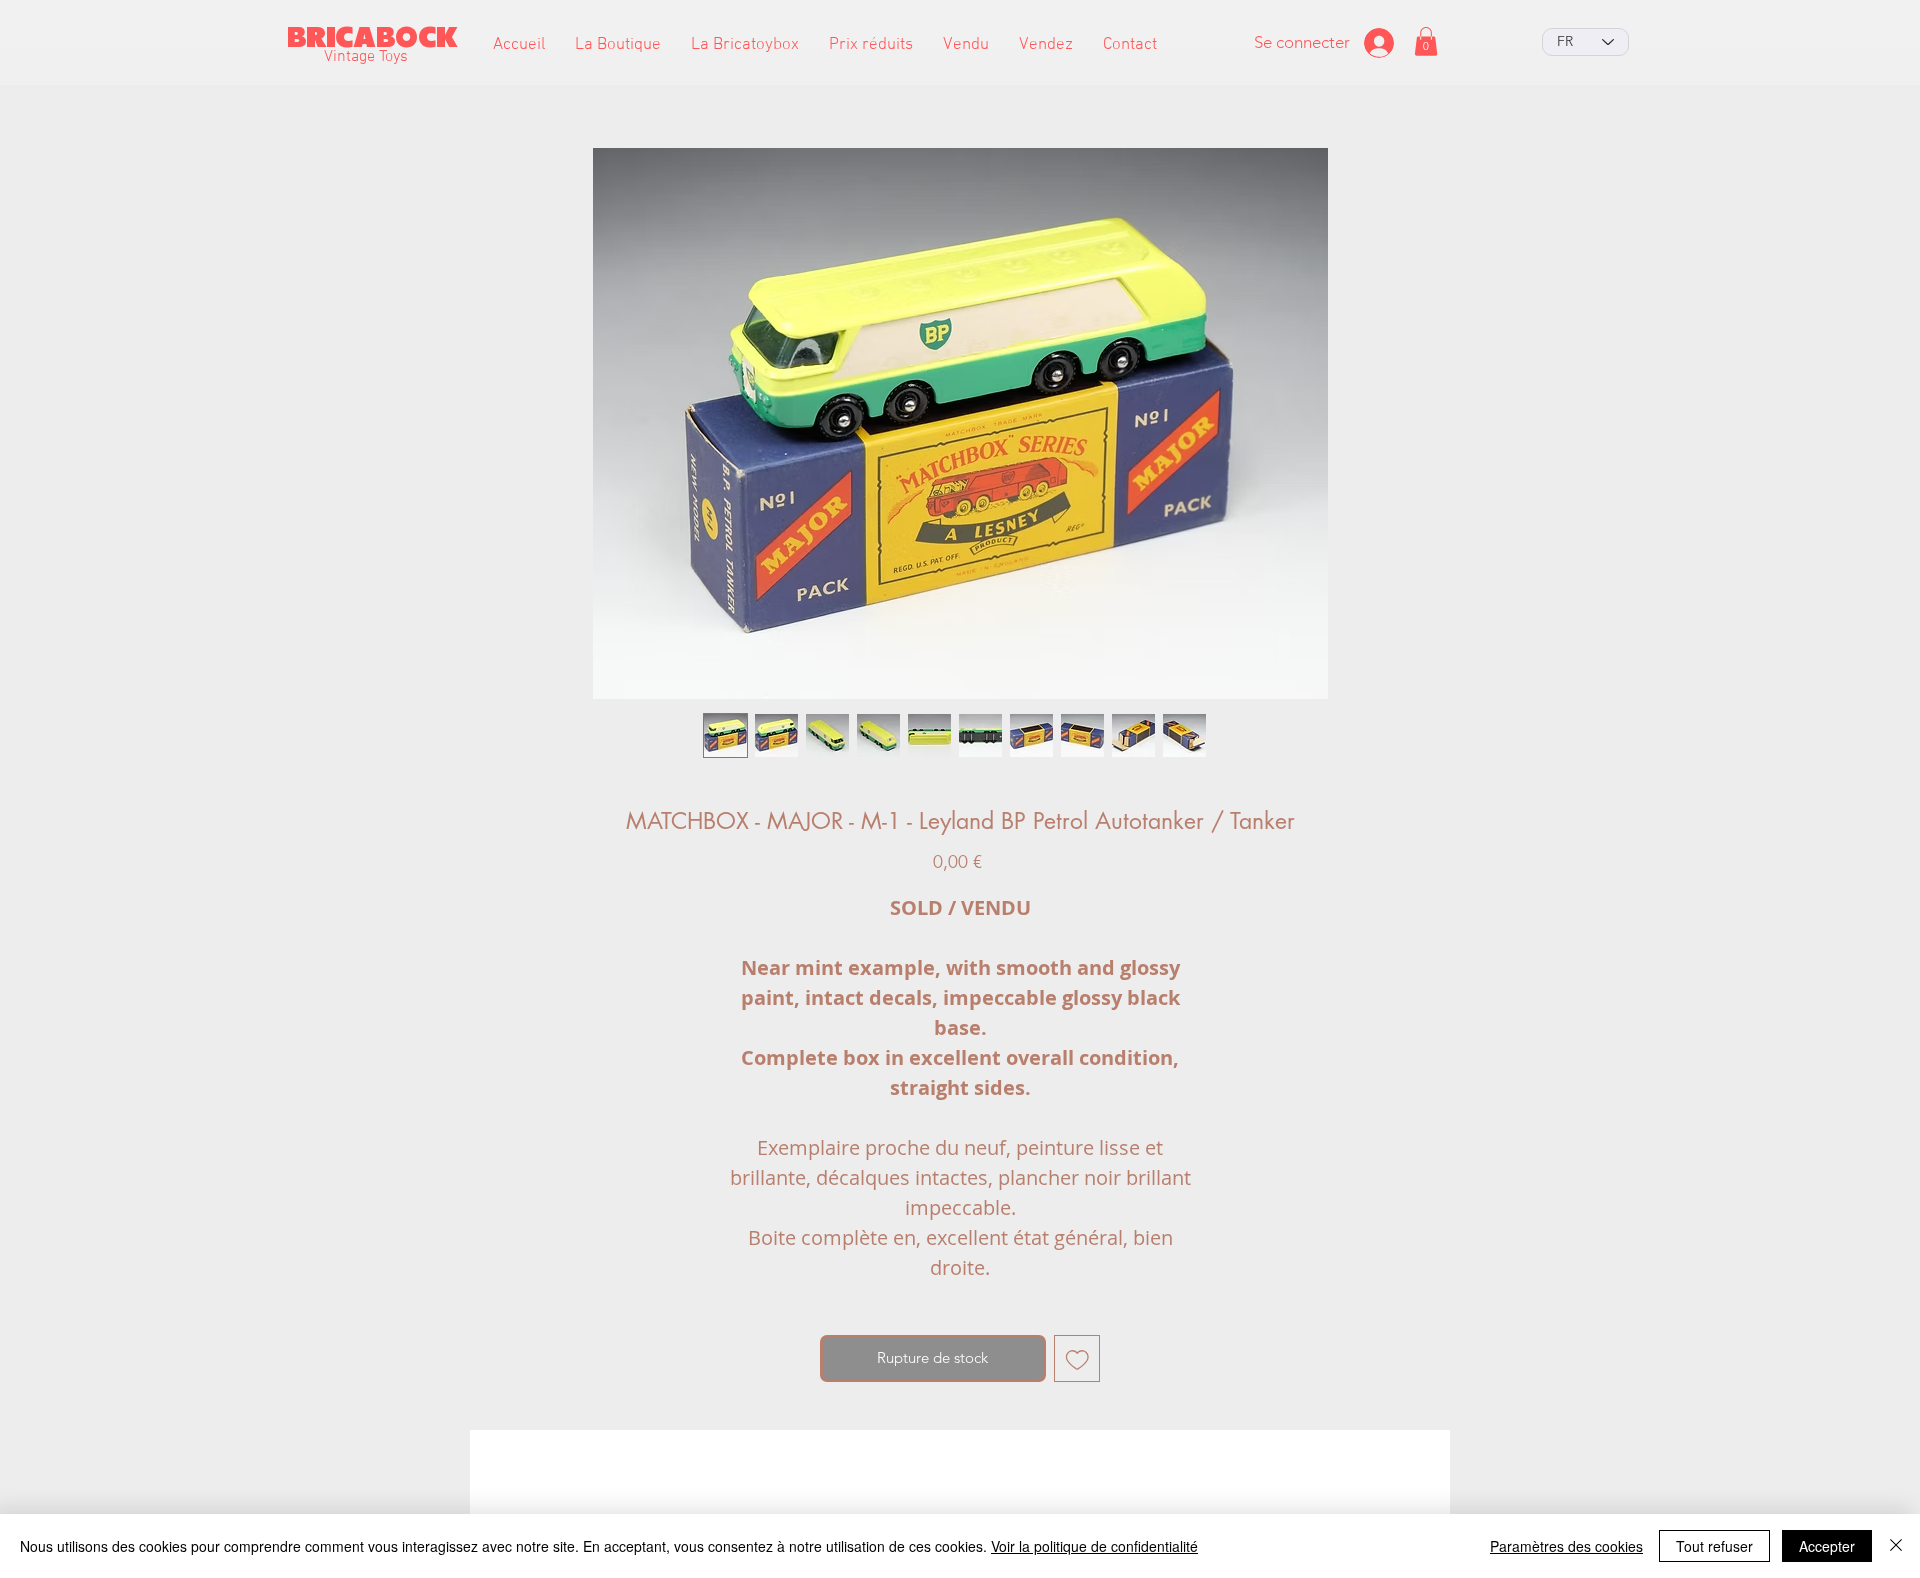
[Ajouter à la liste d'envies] (1077, 1358)
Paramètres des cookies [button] (1566, 1546)
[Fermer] (1896, 1546)
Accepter (1827, 1546)
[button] (618, 45)
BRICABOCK (372, 37)
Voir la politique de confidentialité (1094, 1546)
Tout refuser (1714, 1546)
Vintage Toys (366, 57)
